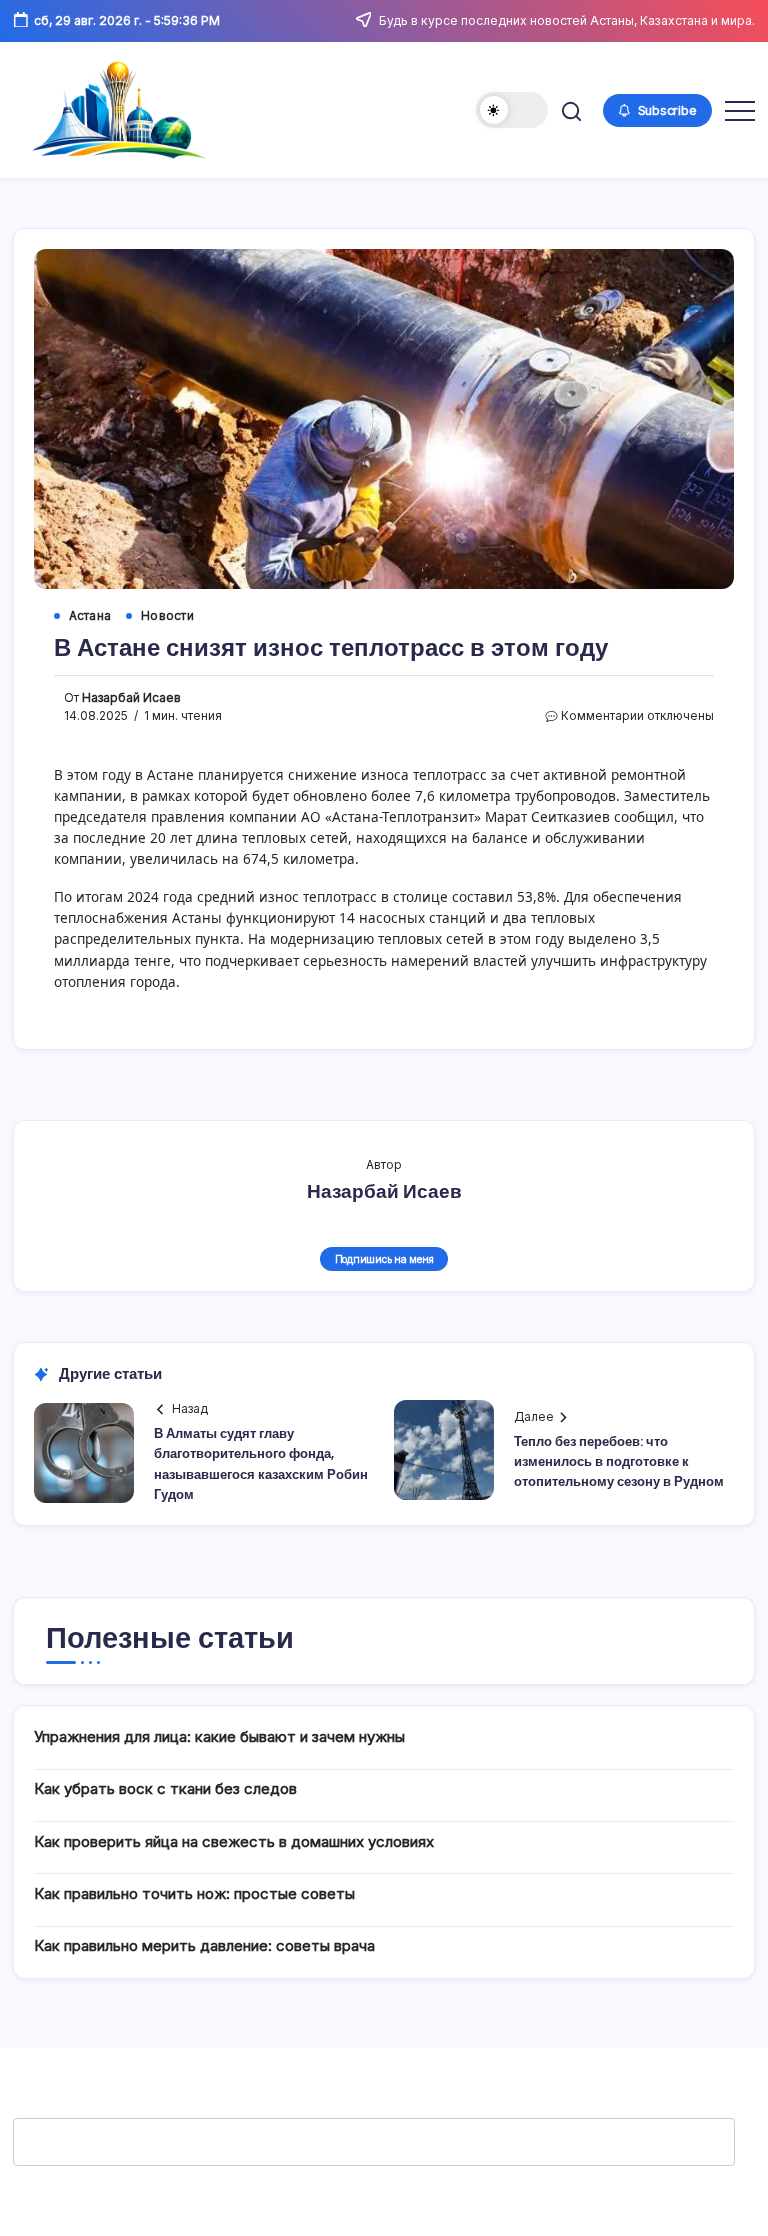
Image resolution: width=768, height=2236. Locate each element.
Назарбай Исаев (131, 698)
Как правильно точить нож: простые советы (194, 1893)
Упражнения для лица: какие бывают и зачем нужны (219, 1736)
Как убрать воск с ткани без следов (165, 1788)
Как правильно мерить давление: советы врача (204, 1945)
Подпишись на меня (384, 1259)
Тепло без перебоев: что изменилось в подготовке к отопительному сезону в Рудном (619, 1462)
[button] (512, 110)
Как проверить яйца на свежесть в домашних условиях (234, 1841)
